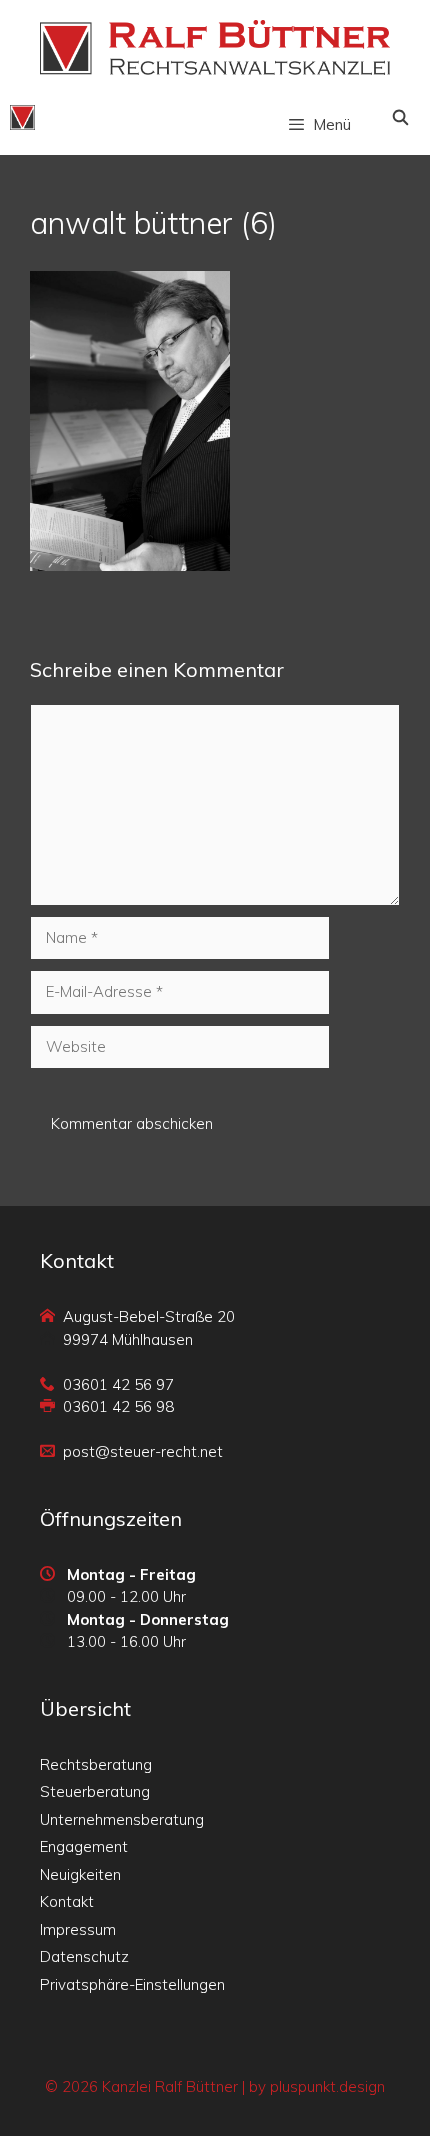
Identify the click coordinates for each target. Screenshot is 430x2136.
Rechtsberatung (96, 1764)
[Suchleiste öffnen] (400, 117)
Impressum (78, 1929)
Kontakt (67, 1901)
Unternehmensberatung (122, 1819)
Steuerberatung (95, 1791)
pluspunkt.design (327, 2086)
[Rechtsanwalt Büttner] (22, 117)
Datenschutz (84, 1956)
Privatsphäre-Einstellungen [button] (132, 1984)
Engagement (84, 1846)
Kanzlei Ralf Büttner (170, 2086)
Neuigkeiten (80, 1874)
